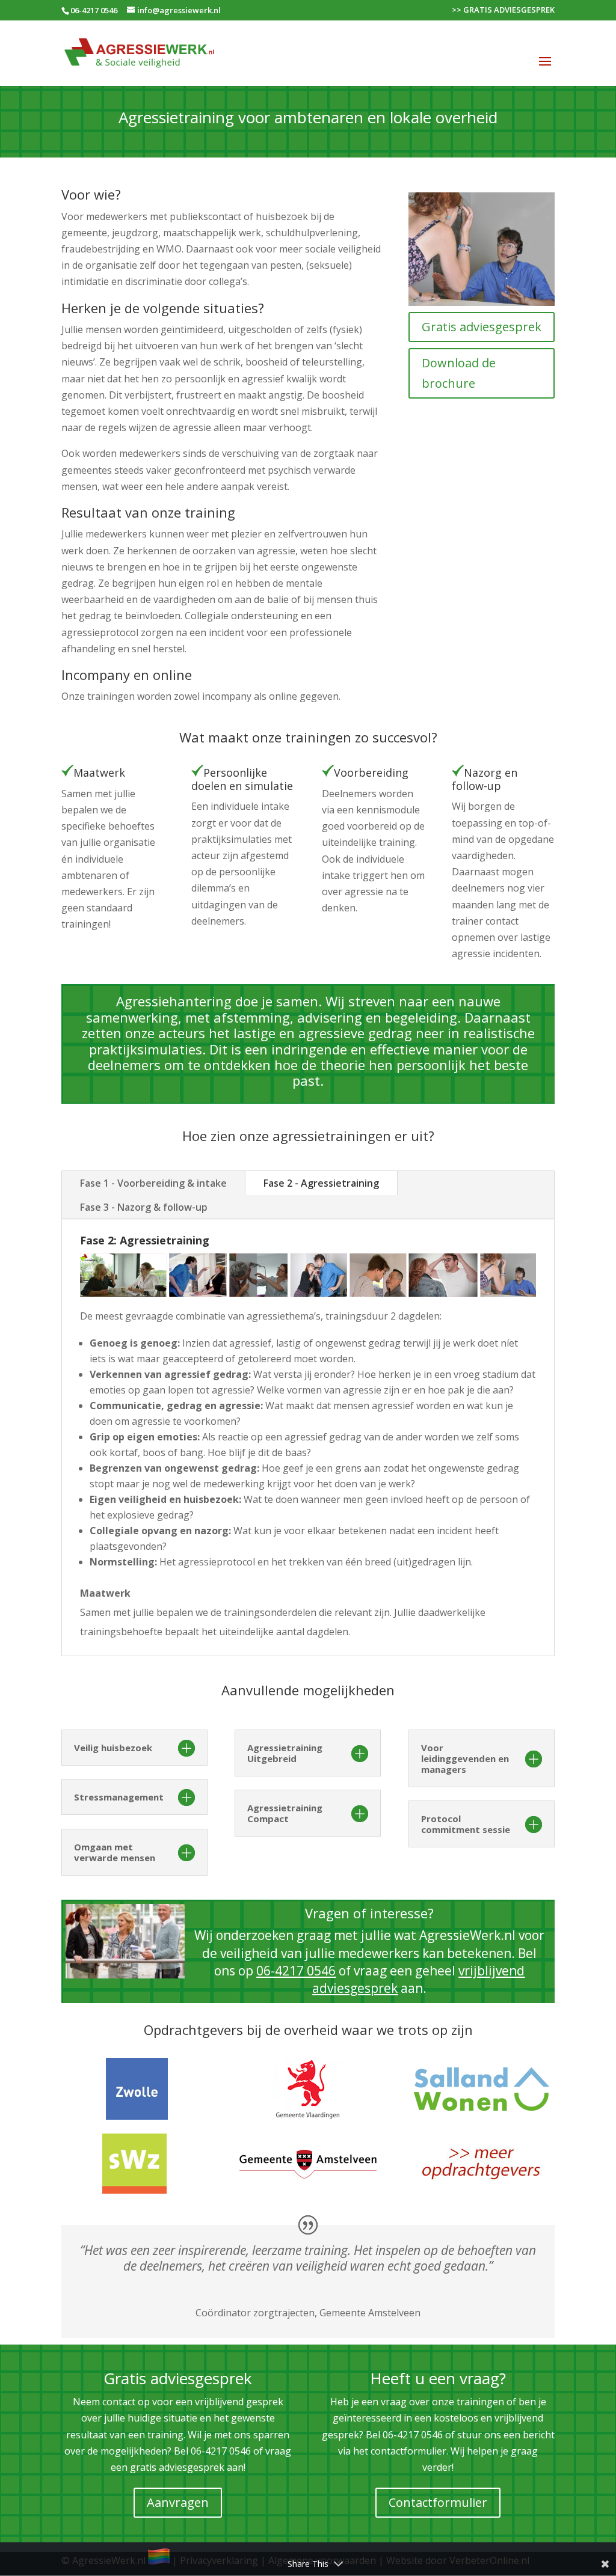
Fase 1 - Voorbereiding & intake (153, 1183)
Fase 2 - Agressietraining (321, 1183)
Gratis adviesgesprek (482, 327)
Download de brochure (459, 373)
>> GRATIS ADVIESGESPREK (503, 11)
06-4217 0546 (94, 10)
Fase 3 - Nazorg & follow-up (144, 1207)
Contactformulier (438, 2502)
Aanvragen (178, 2502)
